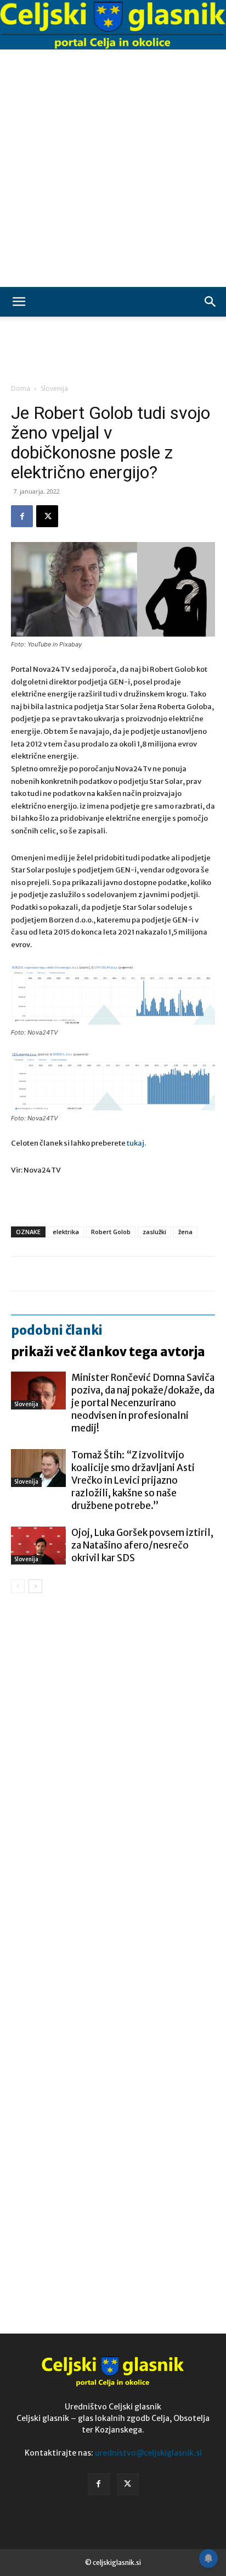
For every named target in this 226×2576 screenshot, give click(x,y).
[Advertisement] (113, 168)
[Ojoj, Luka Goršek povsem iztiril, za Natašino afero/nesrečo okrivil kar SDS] (38, 1546)
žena (185, 1232)
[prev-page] (18, 1586)
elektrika (66, 1232)
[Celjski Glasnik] (113, 26)
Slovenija (54, 388)
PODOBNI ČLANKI (57, 1330)
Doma (21, 388)
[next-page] (35, 1586)
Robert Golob (111, 1232)
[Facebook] (22, 516)
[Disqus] (113, 1760)
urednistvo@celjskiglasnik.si (148, 2453)
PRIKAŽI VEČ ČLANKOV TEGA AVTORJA (108, 1352)
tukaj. (136, 1143)
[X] (47, 516)
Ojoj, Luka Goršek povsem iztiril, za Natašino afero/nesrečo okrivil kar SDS (142, 1545)
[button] (19, 302)
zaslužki (154, 1232)
